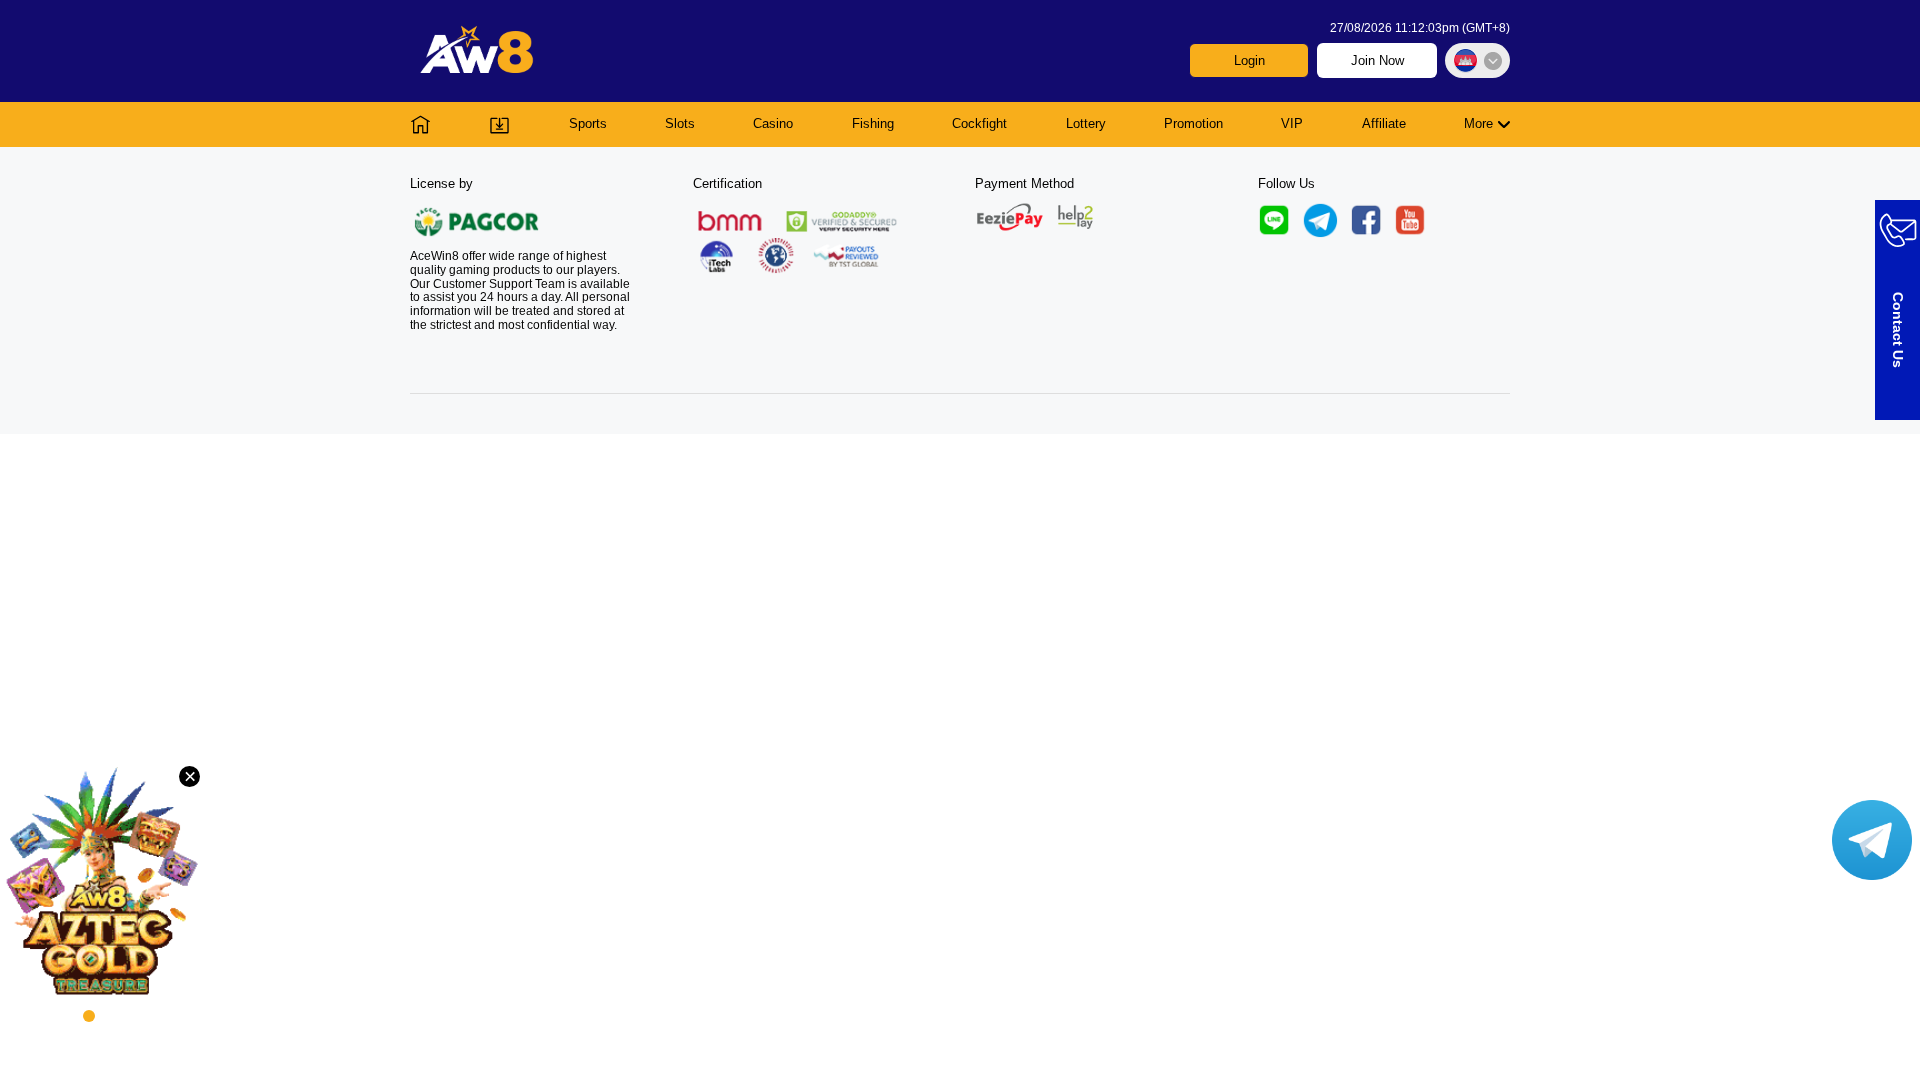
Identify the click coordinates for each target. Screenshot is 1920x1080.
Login (1249, 60)
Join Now (1377, 60)
